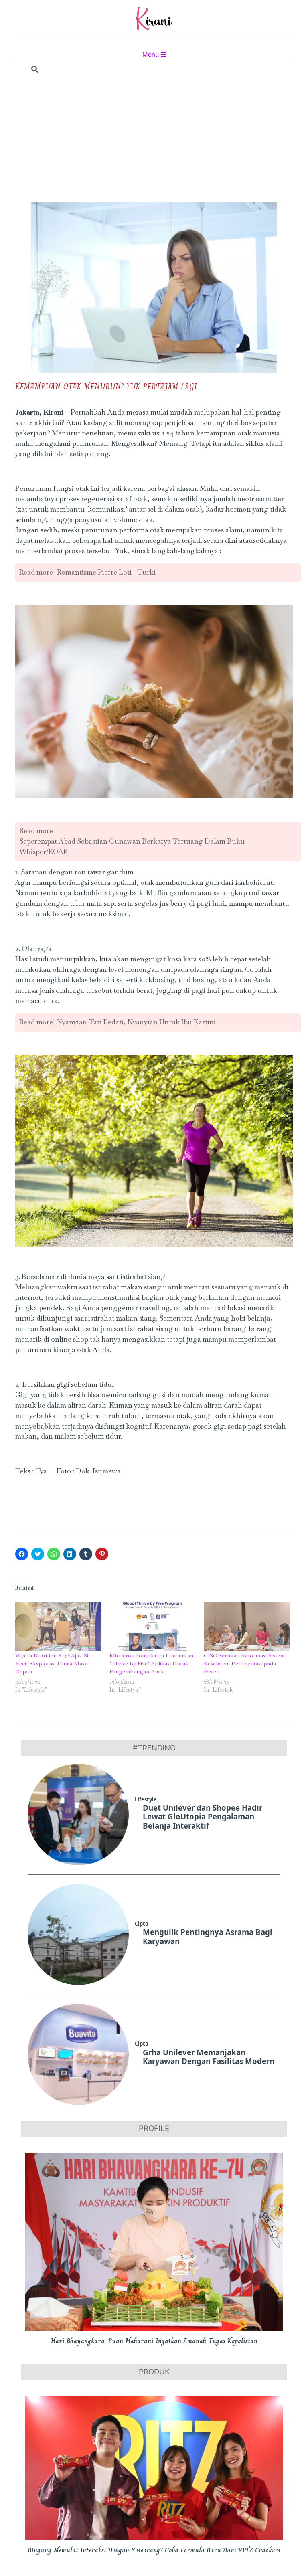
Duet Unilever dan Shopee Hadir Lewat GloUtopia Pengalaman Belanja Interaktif (203, 1817)
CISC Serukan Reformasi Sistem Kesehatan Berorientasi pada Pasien (244, 1663)
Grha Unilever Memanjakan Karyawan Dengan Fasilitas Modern (209, 2057)
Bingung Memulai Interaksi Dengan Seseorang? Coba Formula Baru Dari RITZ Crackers (154, 2550)
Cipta (142, 1924)
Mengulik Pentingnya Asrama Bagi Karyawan (208, 1937)
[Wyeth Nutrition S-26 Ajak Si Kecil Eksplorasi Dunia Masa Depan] (58, 1627)
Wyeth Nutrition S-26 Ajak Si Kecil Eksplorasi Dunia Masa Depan (52, 1663)
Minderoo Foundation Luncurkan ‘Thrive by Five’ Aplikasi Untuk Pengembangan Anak (151, 1663)
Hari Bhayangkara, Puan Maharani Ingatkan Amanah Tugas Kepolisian (154, 2341)
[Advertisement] (154, 140)
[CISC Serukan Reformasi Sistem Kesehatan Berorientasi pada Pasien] (247, 1627)
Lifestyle (146, 1799)
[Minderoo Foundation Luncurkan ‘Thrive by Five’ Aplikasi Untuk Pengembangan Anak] (153, 1627)
